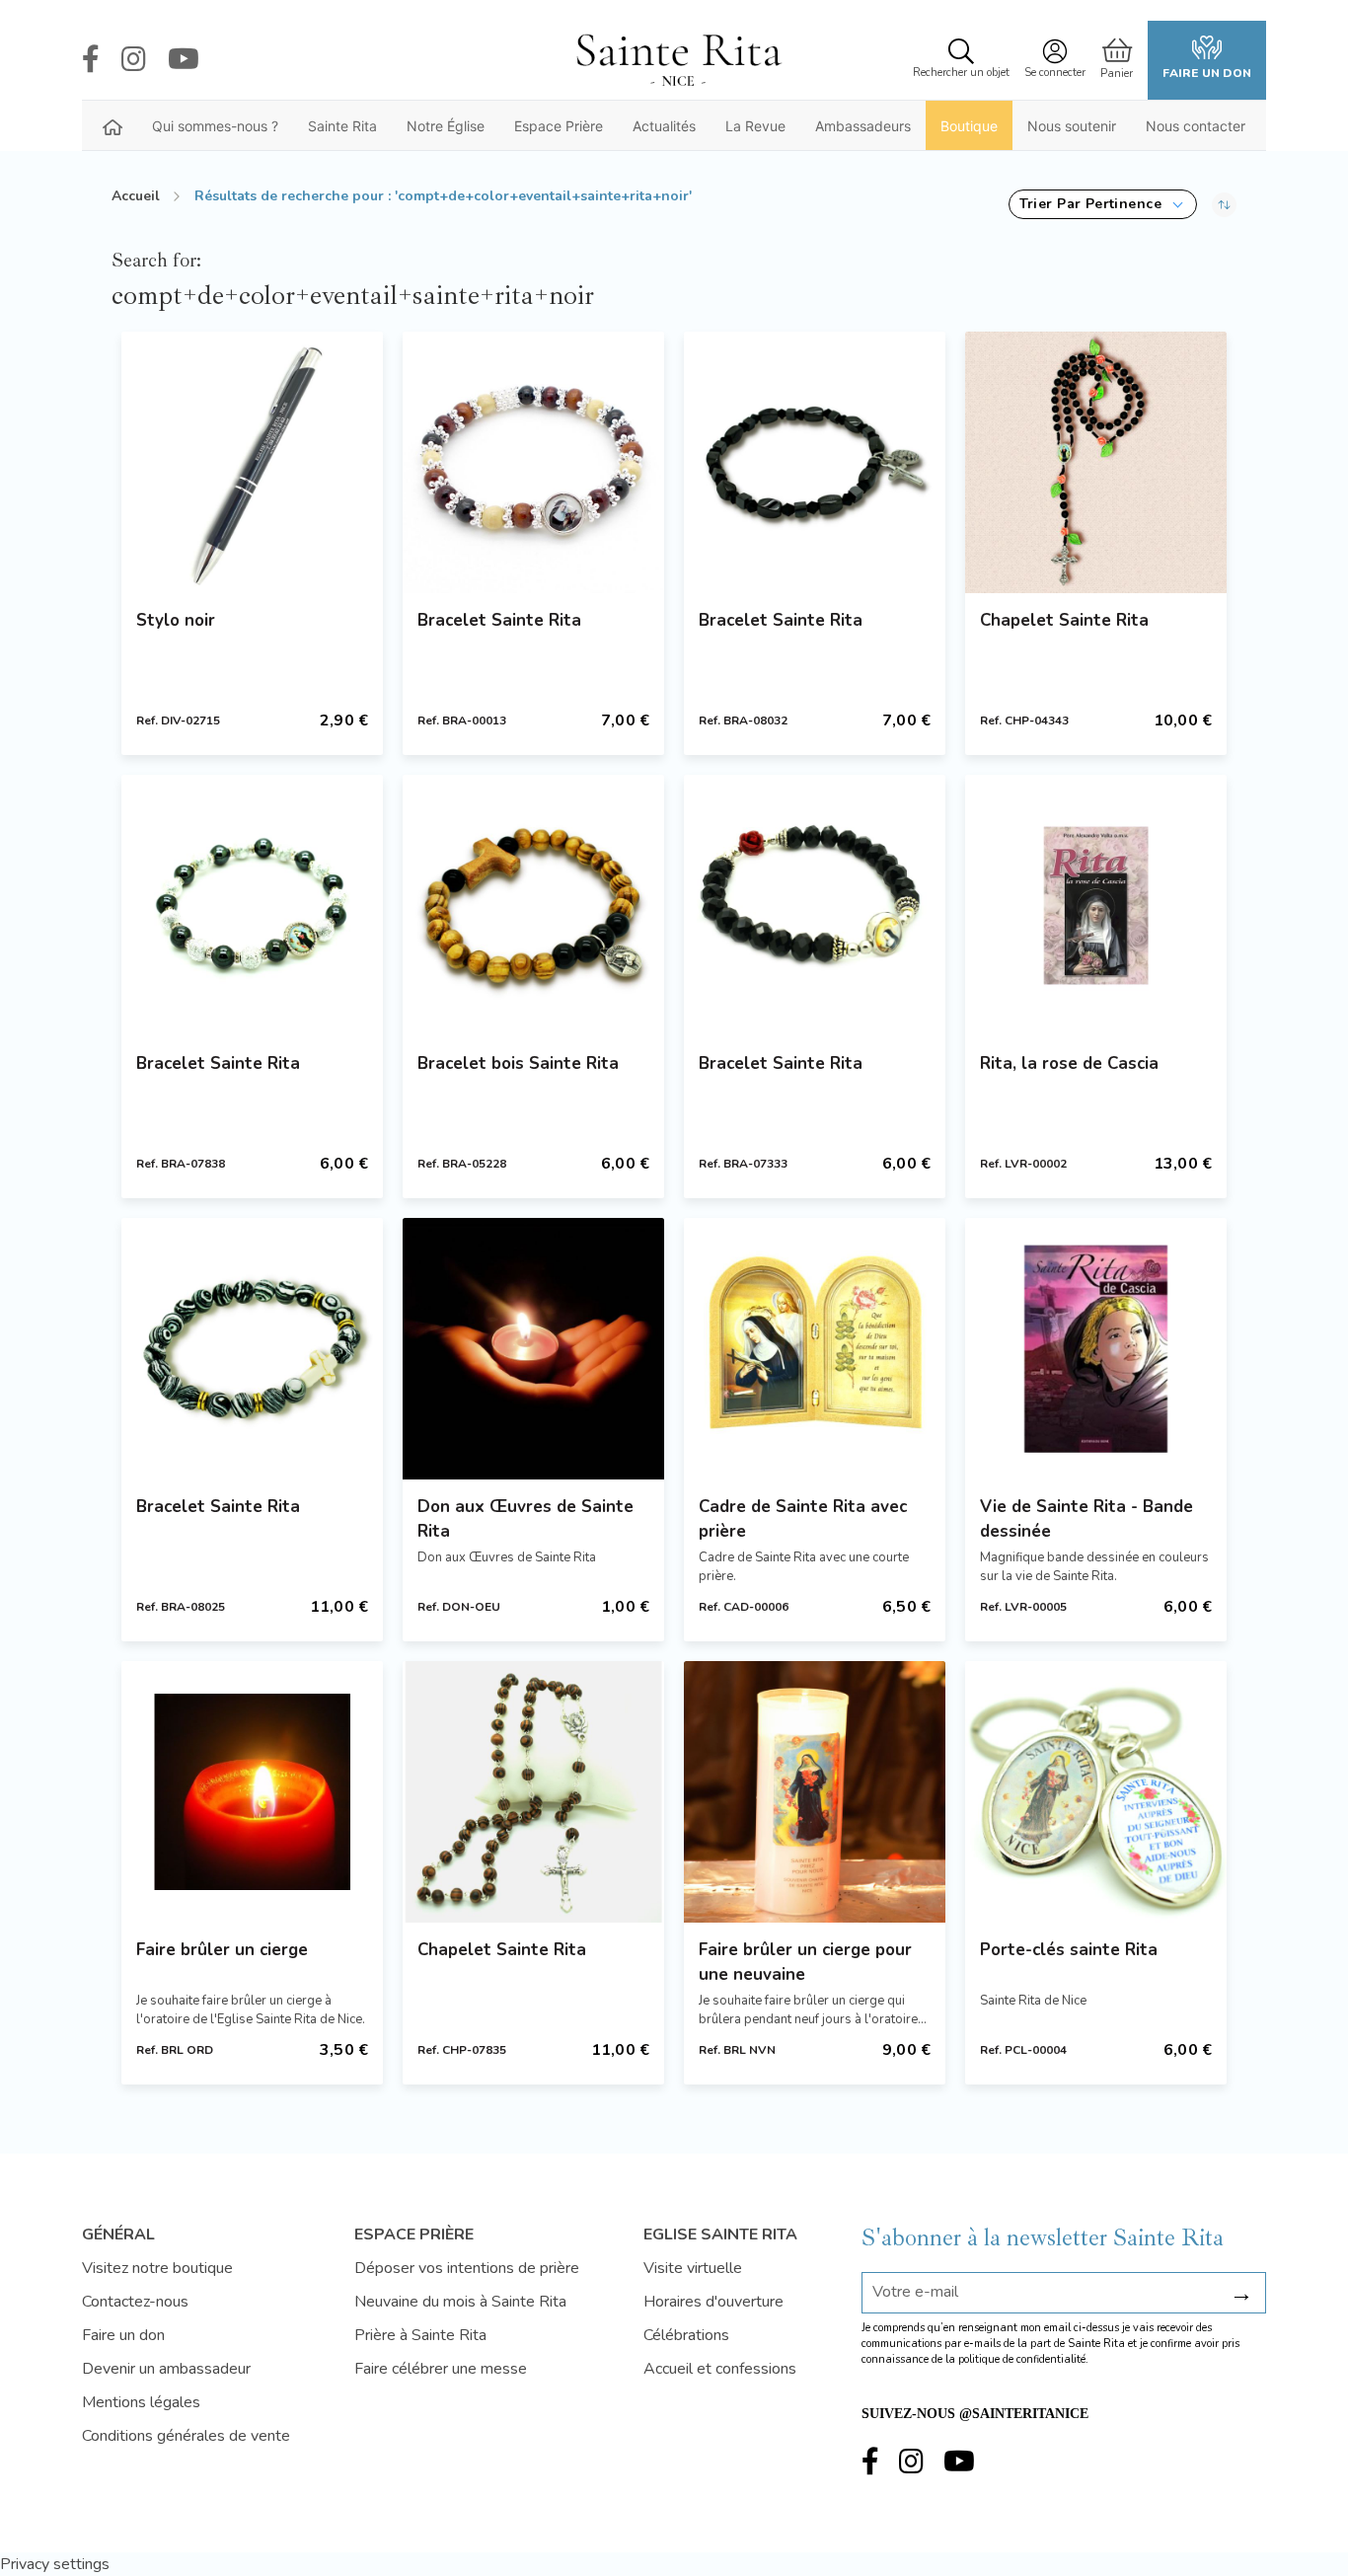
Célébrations (686, 2335)
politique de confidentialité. (1023, 2359)
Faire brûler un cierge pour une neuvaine (805, 1962)
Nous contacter (1196, 126)
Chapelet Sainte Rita (1064, 620)
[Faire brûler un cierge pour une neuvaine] (815, 1792)
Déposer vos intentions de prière (467, 2268)
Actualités (664, 126)
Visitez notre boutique (157, 2268)
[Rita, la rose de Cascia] (1096, 906)
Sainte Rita (342, 126)
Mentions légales (141, 2402)
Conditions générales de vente (186, 2436)
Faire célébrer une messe (441, 2369)
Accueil (136, 196)
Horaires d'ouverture (713, 2302)
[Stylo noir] (252, 462)
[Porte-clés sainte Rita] (1096, 1792)
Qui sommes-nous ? (215, 126)
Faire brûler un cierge (222, 1950)
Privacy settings (55, 2564)
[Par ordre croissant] (1224, 204)
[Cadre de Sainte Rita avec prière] (815, 1349)
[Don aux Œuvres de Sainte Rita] (533, 1349)
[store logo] (678, 60)
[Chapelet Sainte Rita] (1096, 462)
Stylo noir (176, 620)
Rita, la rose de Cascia (1069, 1063)
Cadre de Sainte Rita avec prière (803, 1519)
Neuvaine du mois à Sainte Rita (460, 2302)
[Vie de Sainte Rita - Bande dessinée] (1096, 1349)
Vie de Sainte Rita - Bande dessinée (1086, 1519)
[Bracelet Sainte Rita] (533, 462)
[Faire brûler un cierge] (252, 1792)
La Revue (755, 126)
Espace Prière (559, 126)
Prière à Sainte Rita (420, 2335)
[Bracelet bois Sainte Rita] (533, 906)
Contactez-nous (135, 2302)
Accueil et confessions (720, 2369)
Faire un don (1207, 73)
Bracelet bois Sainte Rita (518, 1063)
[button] (1103, 204)
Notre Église (446, 126)
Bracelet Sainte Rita (499, 620)
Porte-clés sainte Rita (1069, 1950)
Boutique (969, 126)
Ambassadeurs (863, 126)
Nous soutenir (1072, 126)
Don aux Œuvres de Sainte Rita (525, 1519)
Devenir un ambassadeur (166, 2369)
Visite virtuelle (693, 2268)
